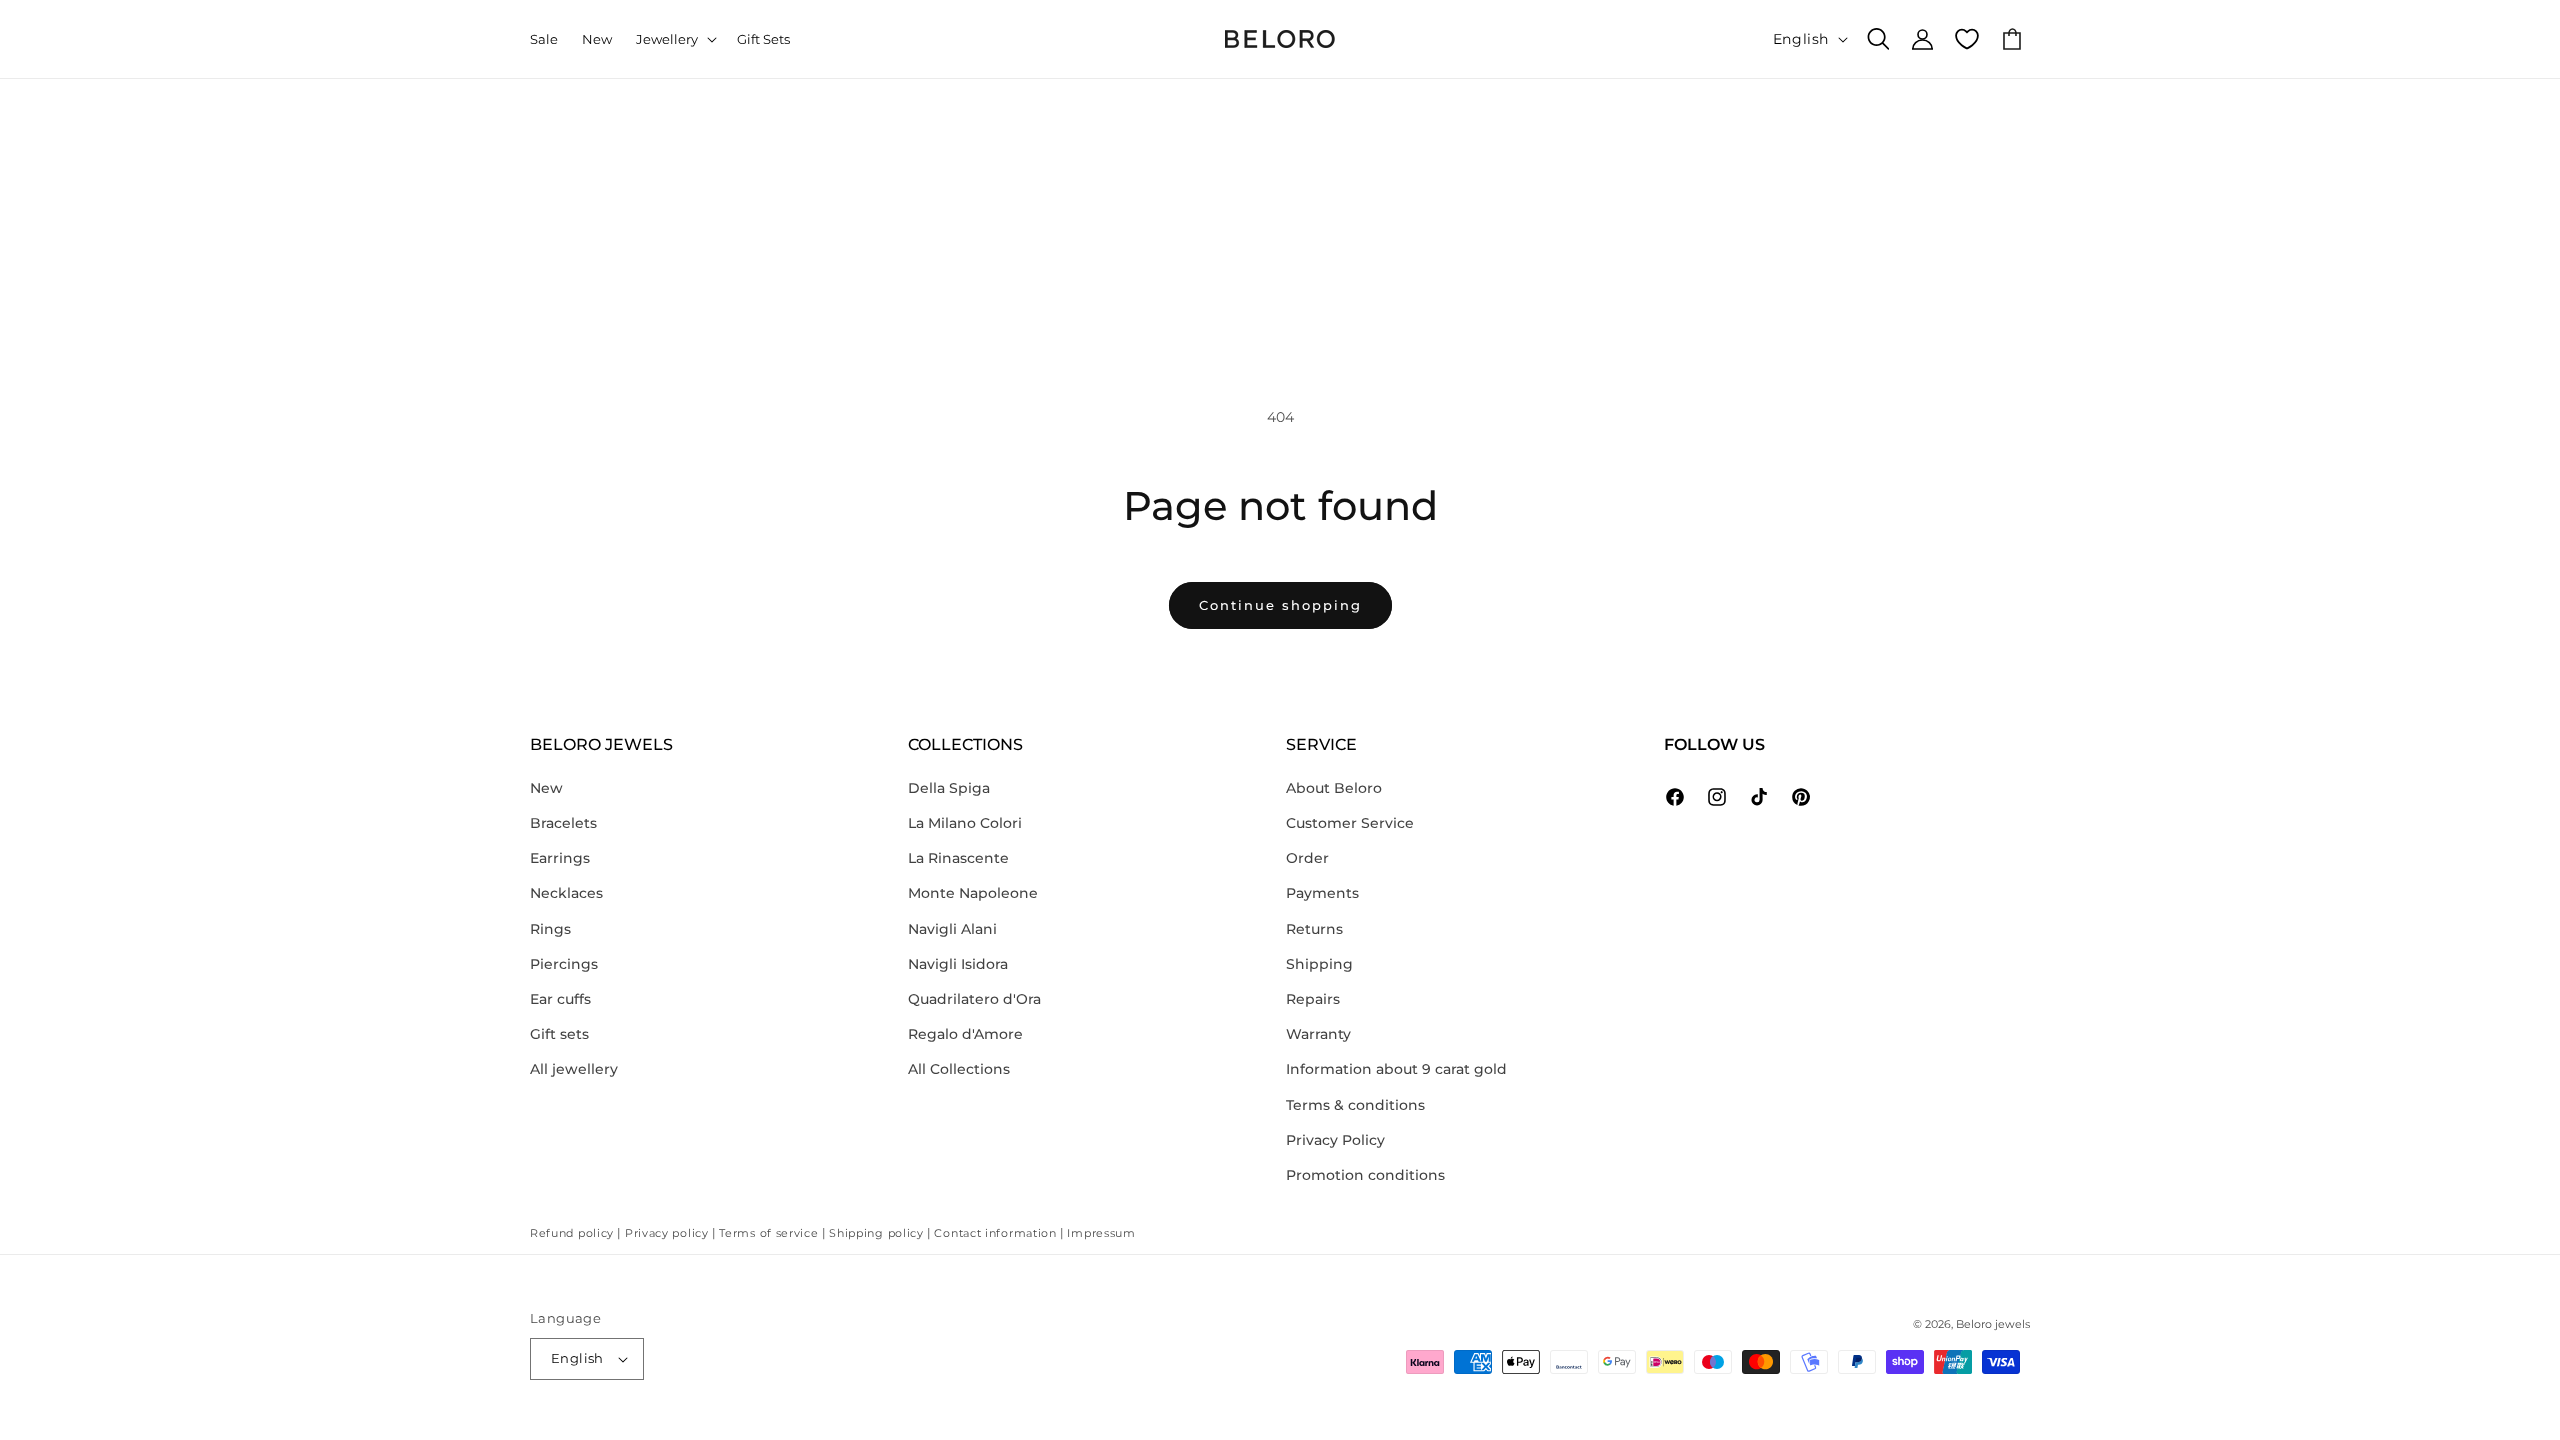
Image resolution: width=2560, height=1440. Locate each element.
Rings (550, 929)
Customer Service (1350, 823)
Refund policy (572, 1233)
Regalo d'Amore (965, 1034)
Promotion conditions (1365, 1175)
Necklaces (566, 893)
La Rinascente (958, 858)
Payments (1322, 893)
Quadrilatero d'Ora (974, 999)
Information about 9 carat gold (1396, 1069)
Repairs (1313, 999)
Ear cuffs (560, 999)
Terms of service (768, 1233)
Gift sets (559, 1034)
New (546, 788)
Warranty (1318, 1034)
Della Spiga (949, 788)
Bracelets (563, 823)
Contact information (995, 1233)
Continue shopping (1280, 605)
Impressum (1101, 1233)
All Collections (959, 1069)
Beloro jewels (1993, 1324)
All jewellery (574, 1069)
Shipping (1319, 964)
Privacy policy (667, 1233)
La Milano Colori (965, 823)
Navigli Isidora (958, 964)
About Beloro (1334, 788)
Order (1307, 858)
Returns (1314, 929)
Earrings (560, 858)
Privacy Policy (1335, 1140)
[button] (674, 39)
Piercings (564, 964)
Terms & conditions (1355, 1105)
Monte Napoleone (973, 893)
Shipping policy (876, 1233)
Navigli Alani (952, 929)
